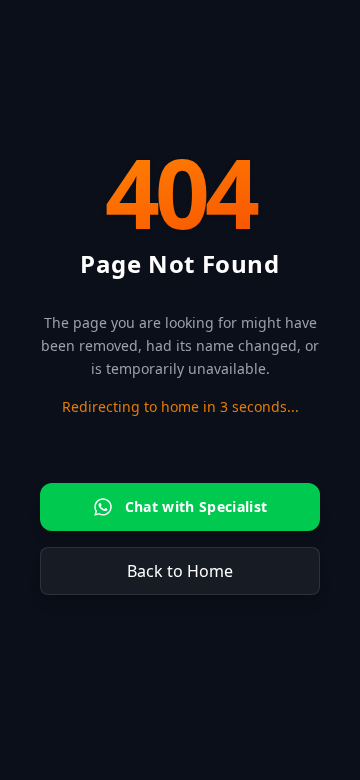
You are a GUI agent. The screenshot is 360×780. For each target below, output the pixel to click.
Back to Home (180, 571)
